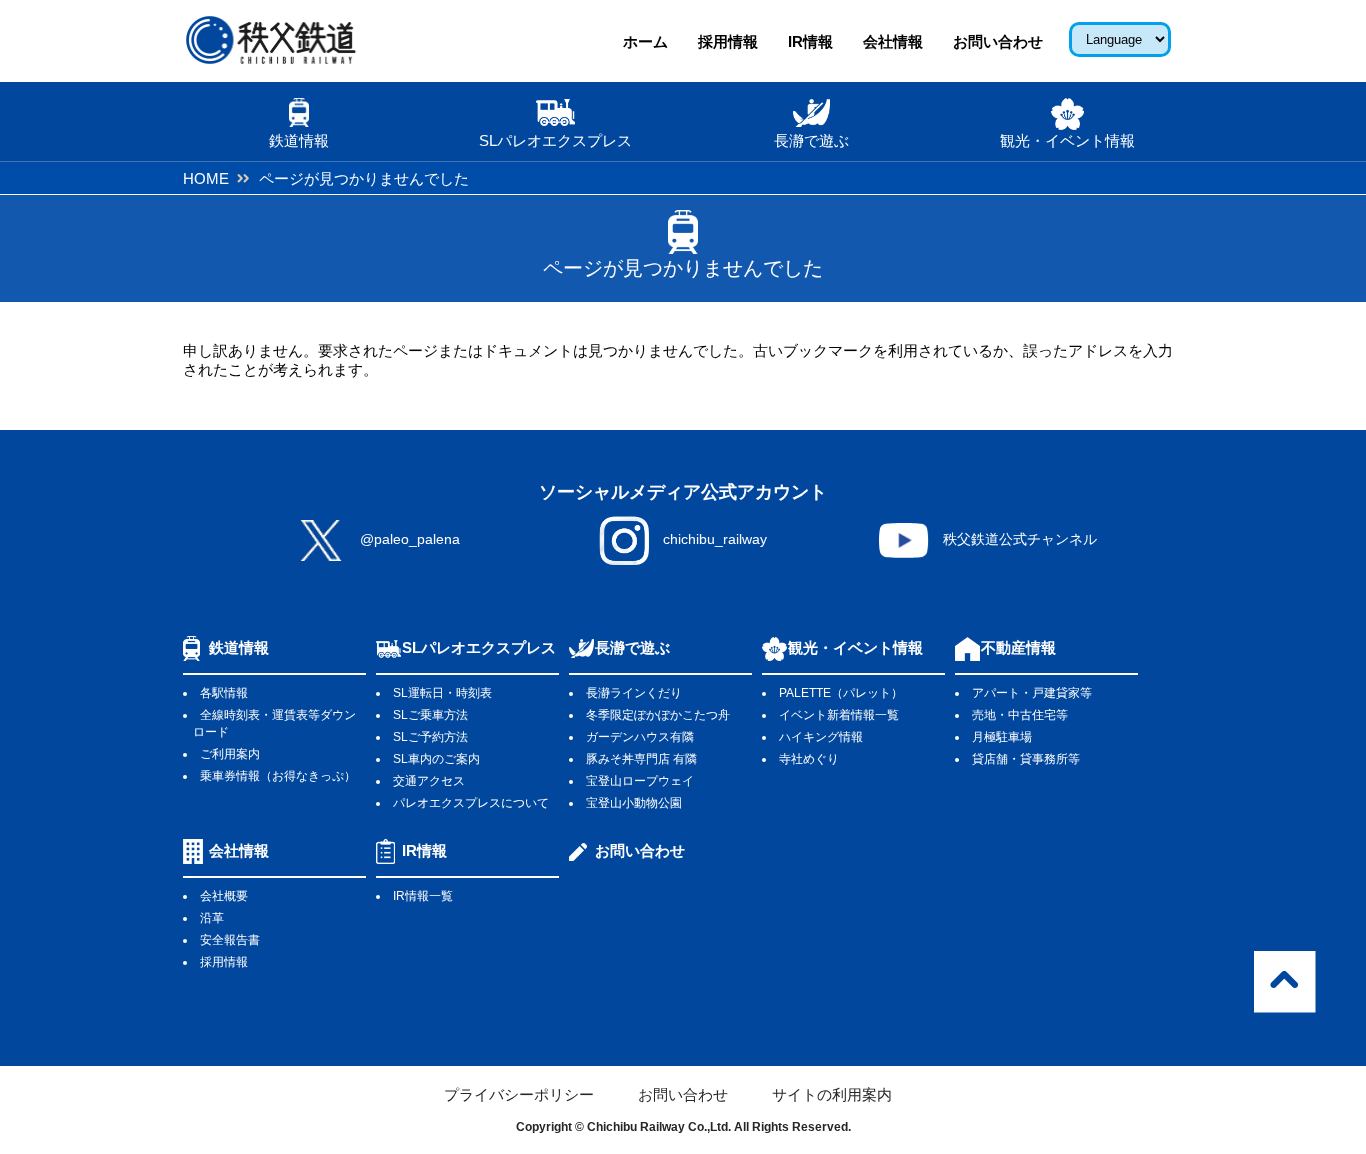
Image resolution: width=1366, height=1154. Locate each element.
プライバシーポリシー (519, 1094)
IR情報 (810, 41)
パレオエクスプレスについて (471, 803)
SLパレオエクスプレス (479, 647)
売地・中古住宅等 (1020, 715)
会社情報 (893, 41)
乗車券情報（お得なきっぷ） (278, 776)
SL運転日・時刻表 (442, 693)
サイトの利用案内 (832, 1094)
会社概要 (224, 896)
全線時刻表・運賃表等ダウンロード (274, 723)
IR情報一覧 (423, 896)
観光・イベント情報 (855, 647)
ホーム (645, 41)
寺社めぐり (809, 759)
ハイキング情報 (821, 737)
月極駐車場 (1002, 737)
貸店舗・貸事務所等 (1026, 759)
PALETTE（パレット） (841, 693)
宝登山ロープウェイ (640, 781)
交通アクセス (429, 781)
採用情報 (728, 41)
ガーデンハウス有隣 (640, 737)
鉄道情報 (239, 647)
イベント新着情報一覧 (839, 715)
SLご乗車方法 (430, 715)
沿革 (212, 918)
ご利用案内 (230, 754)
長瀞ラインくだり (634, 693)
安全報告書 (230, 940)
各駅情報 (224, 693)
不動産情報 (1018, 647)
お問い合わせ (998, 41)
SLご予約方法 (430, 737)
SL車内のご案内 (436, 759)
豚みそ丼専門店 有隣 (641, 759)
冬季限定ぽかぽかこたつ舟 (658, 715)
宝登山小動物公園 (634, 803)
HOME (206, 178)
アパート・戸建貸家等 (1032, 693)
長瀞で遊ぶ (632, 647)
